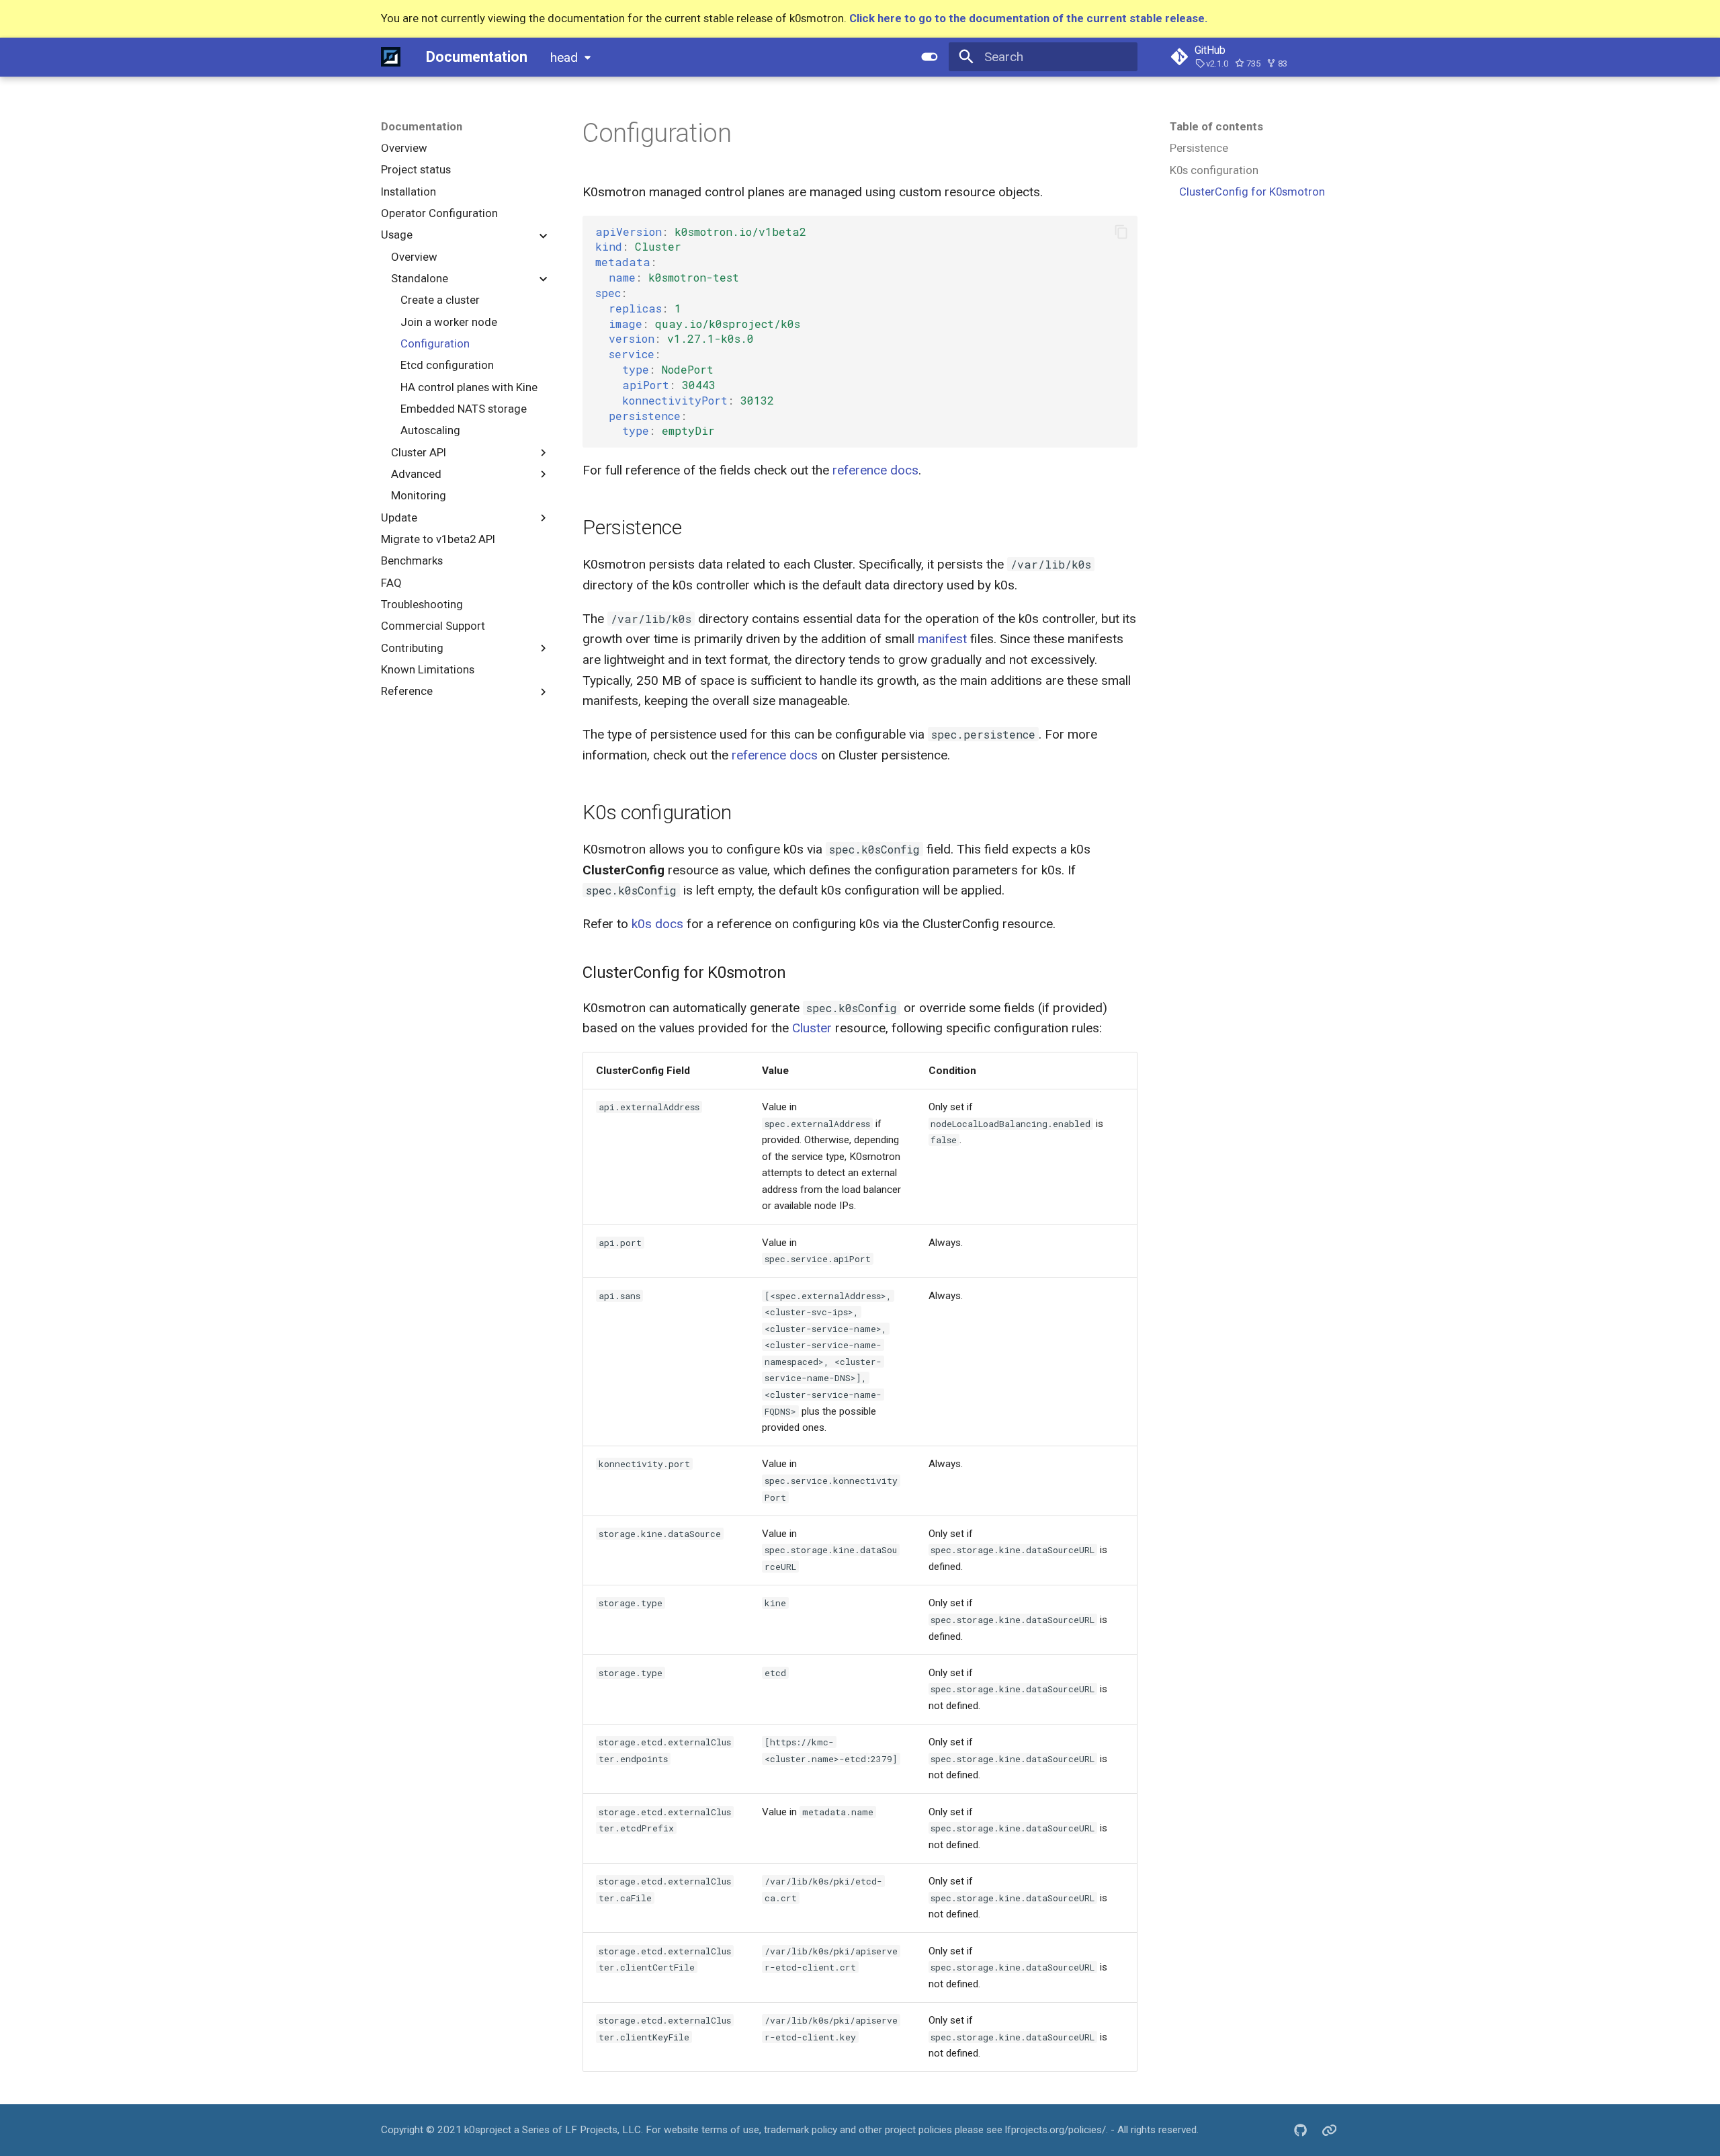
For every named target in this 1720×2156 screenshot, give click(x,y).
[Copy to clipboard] (1121, 232)
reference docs (875, 470)
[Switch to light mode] (929, 56)
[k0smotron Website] (1329, 2130)
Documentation (422, 126)
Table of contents (1216, 126)
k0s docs (657, 924)
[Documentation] (391, 56)
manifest (942, 639)
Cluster (812, 1028)
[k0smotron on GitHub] (1300, 2130)
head (564, 57)
